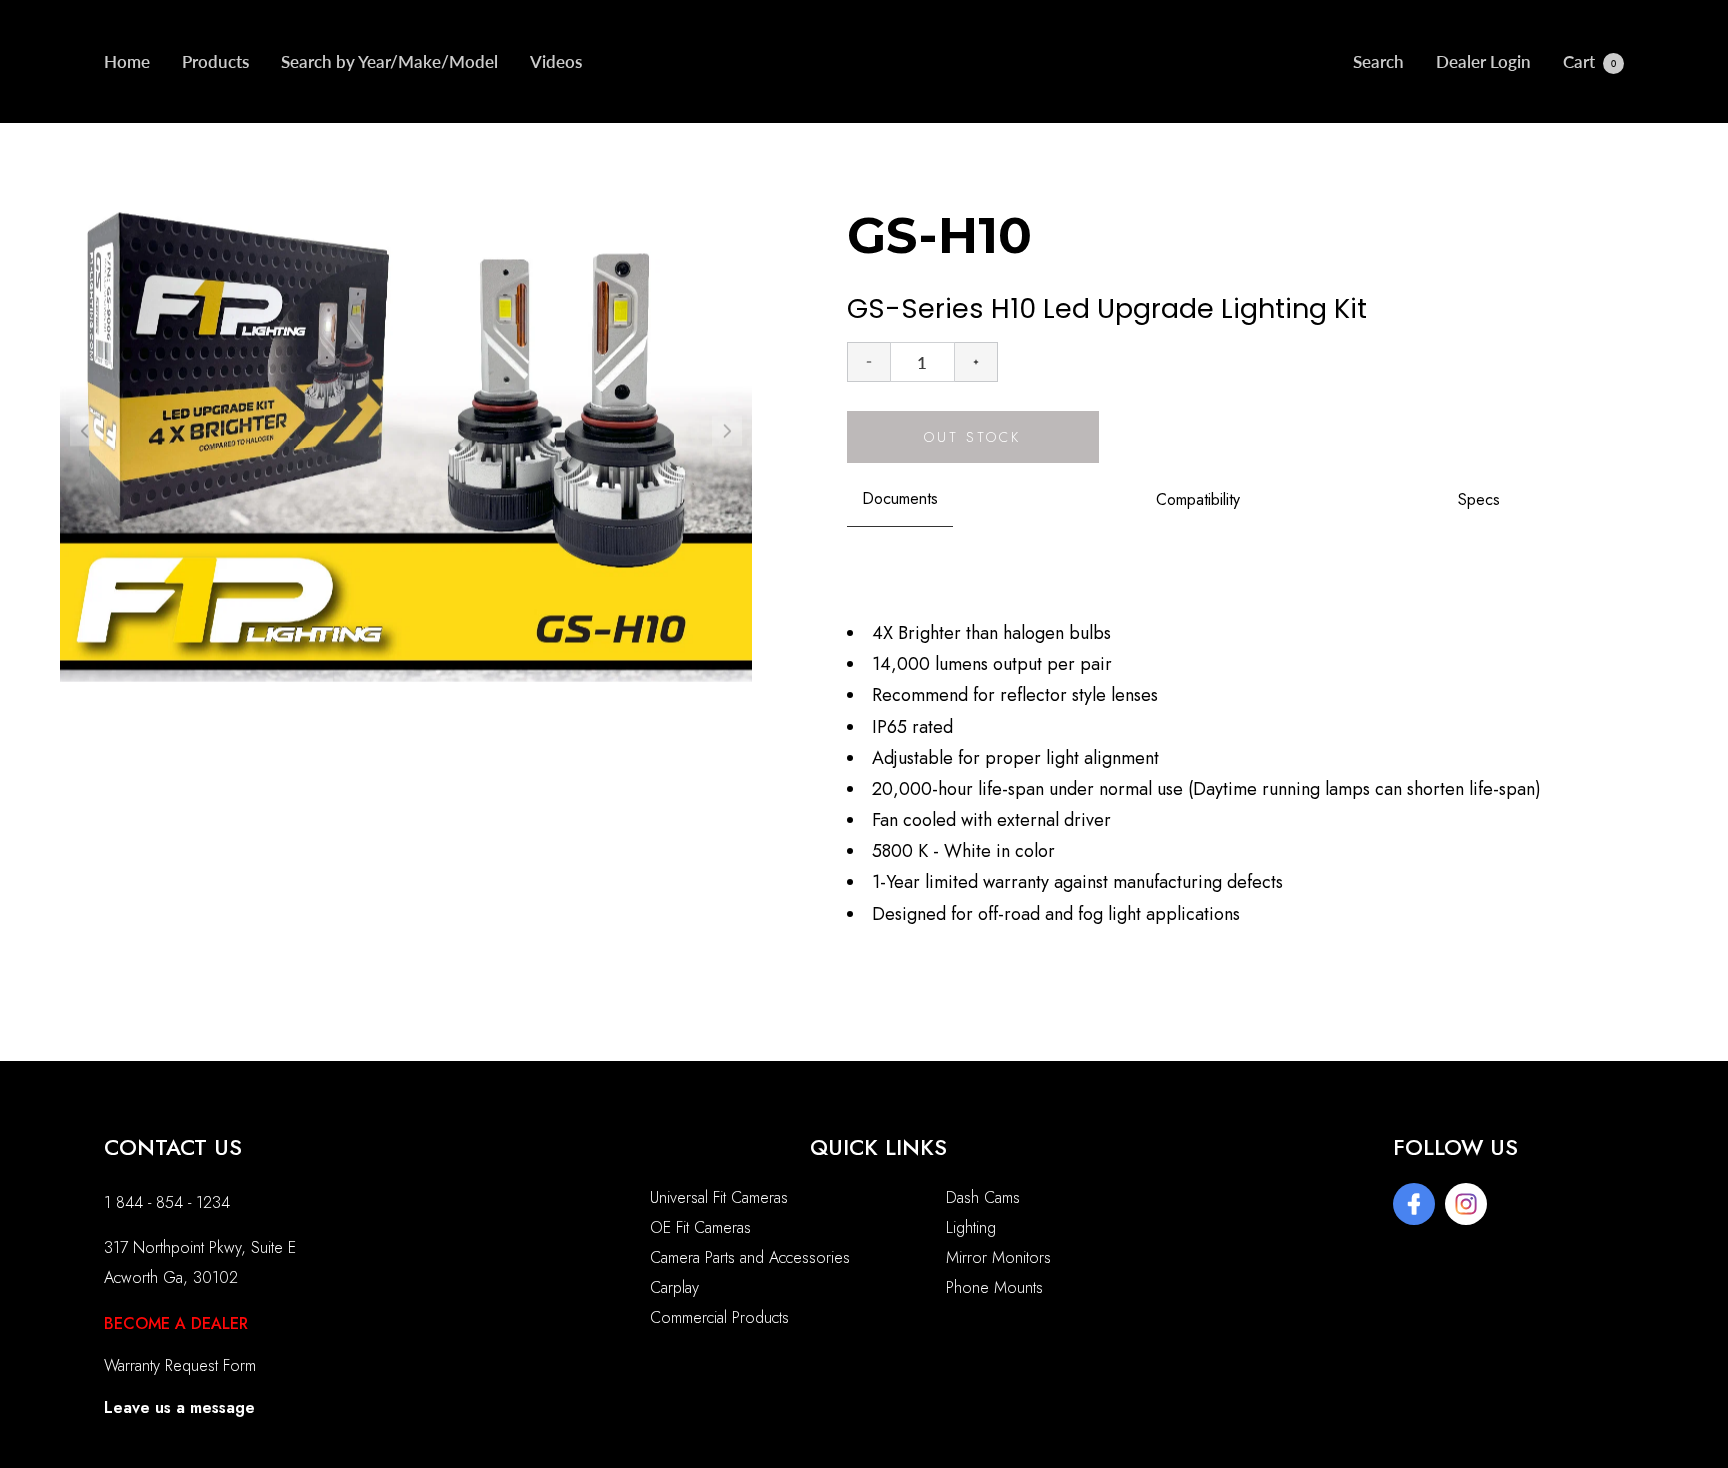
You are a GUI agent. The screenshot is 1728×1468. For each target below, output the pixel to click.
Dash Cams (983, 1197)
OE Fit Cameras (700, 1227)
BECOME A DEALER (176, 1323)
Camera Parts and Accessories (750, 1257)
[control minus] (868, 362)
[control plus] (976, 362)
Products (215, 61)
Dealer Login (1483, 61)
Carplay (674, 1287)
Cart (1589, 61)
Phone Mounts (994, 1287)
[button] (727, 431)
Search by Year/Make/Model (389, 61)
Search (1378, 61)
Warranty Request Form (180, 1365)
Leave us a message (179, 1407)
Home (127, 61)
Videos (556, 61)
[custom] (1414, 1204)
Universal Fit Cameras (719, 1197)
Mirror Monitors (998, 1257)
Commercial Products (719, 1317)
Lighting (971, 1227)
